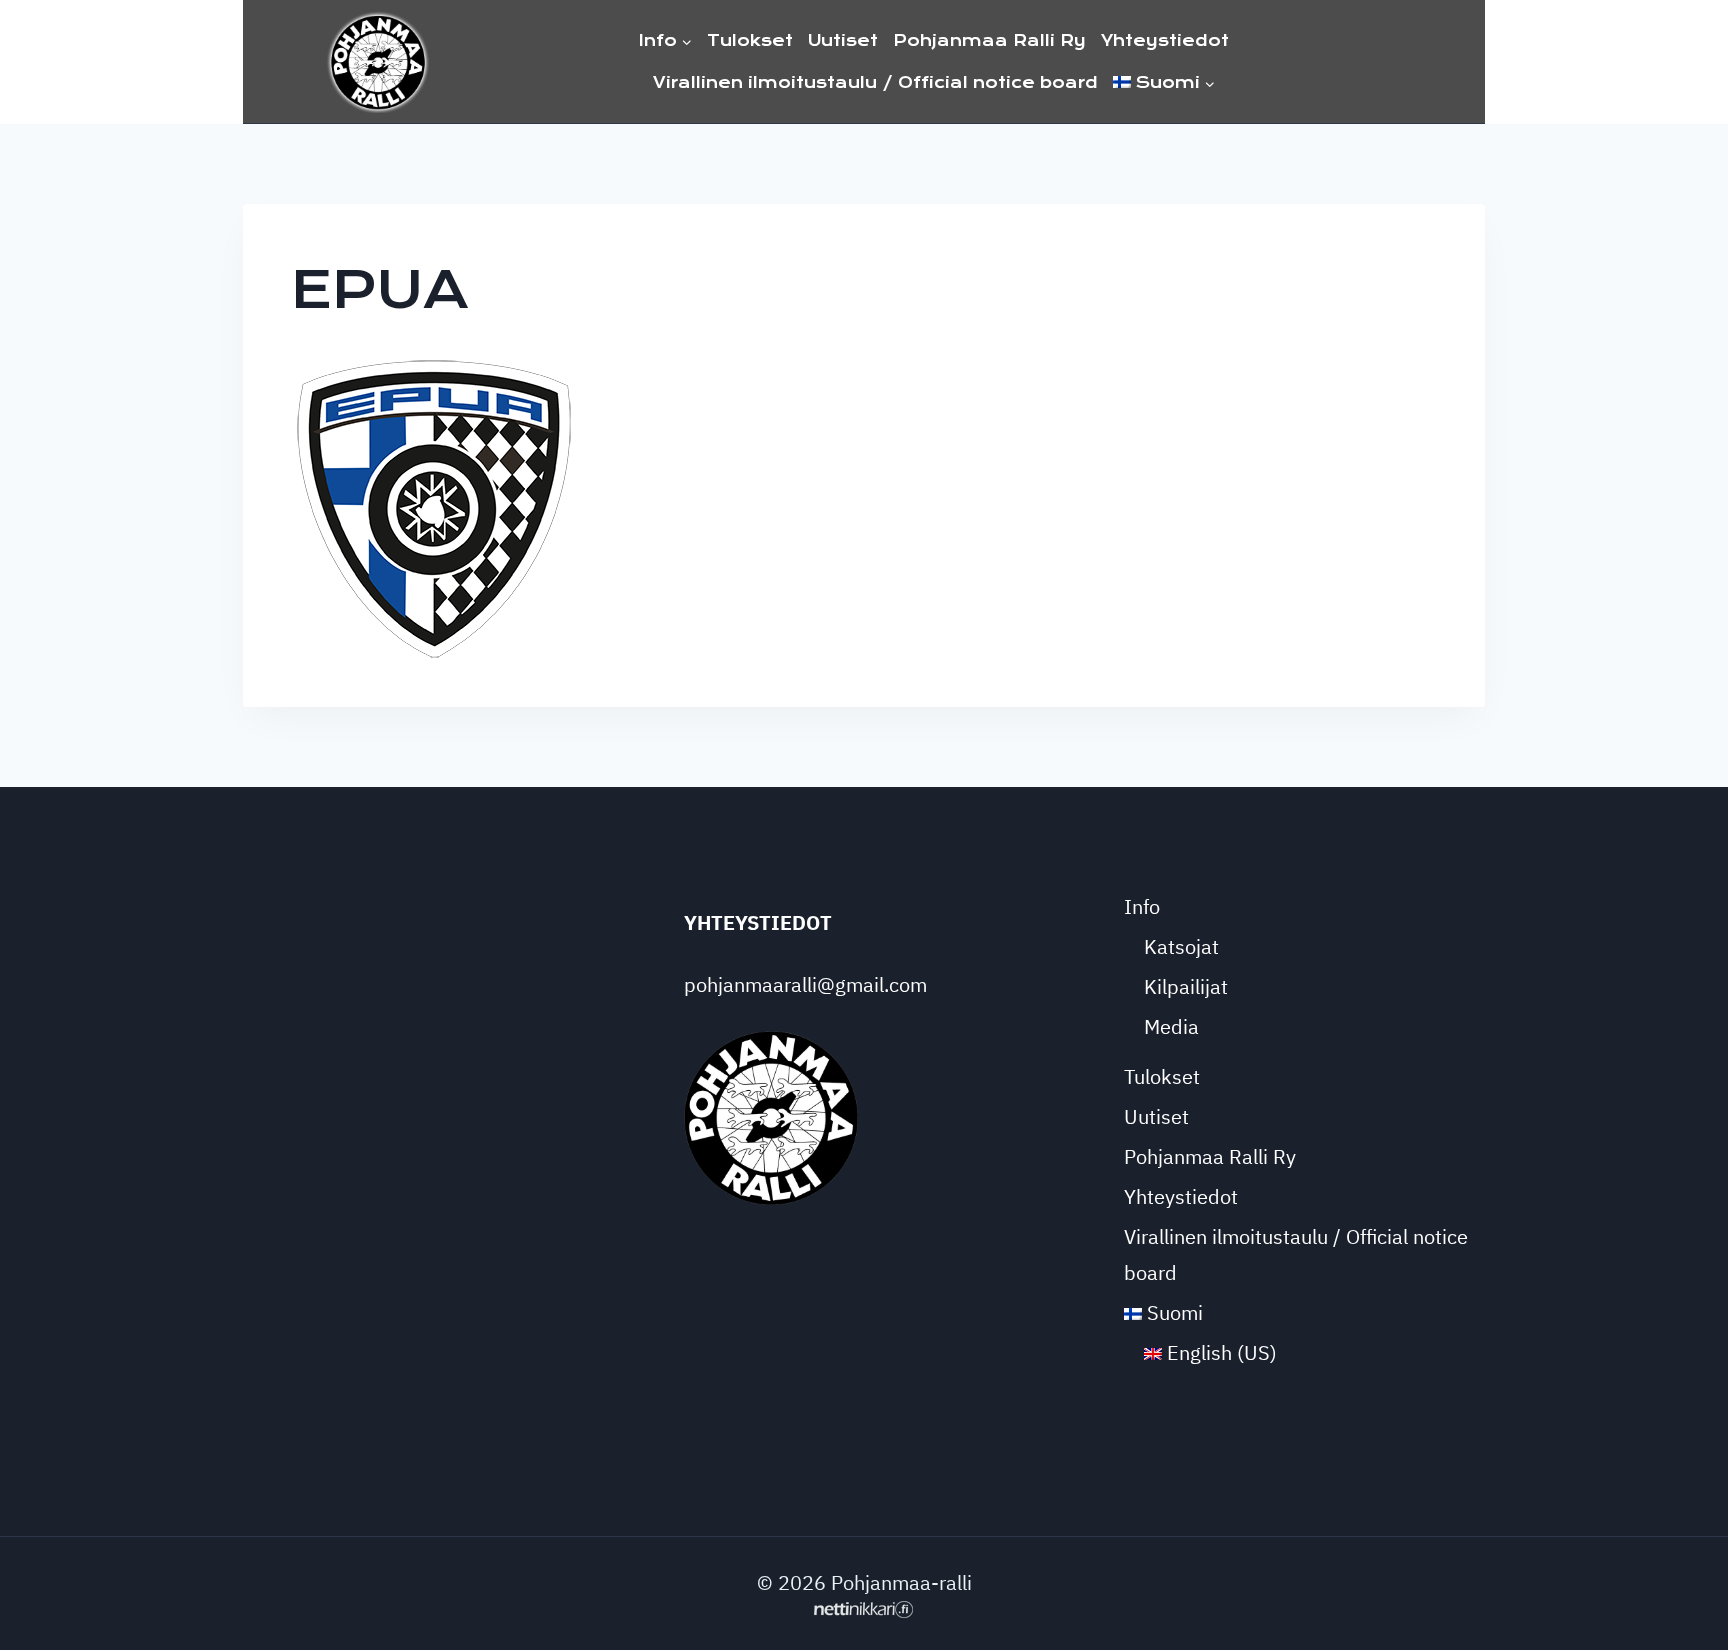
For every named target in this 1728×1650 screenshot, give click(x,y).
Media (1171, 1026)
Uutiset (843, 40)
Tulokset (750, 40)
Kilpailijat (1186, 986)
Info (1142, 906)
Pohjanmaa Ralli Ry (989, 40)
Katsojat (1181, 946)
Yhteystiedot (1165, 40)
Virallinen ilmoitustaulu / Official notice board (875, 82)
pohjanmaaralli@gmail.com (805, 984)
